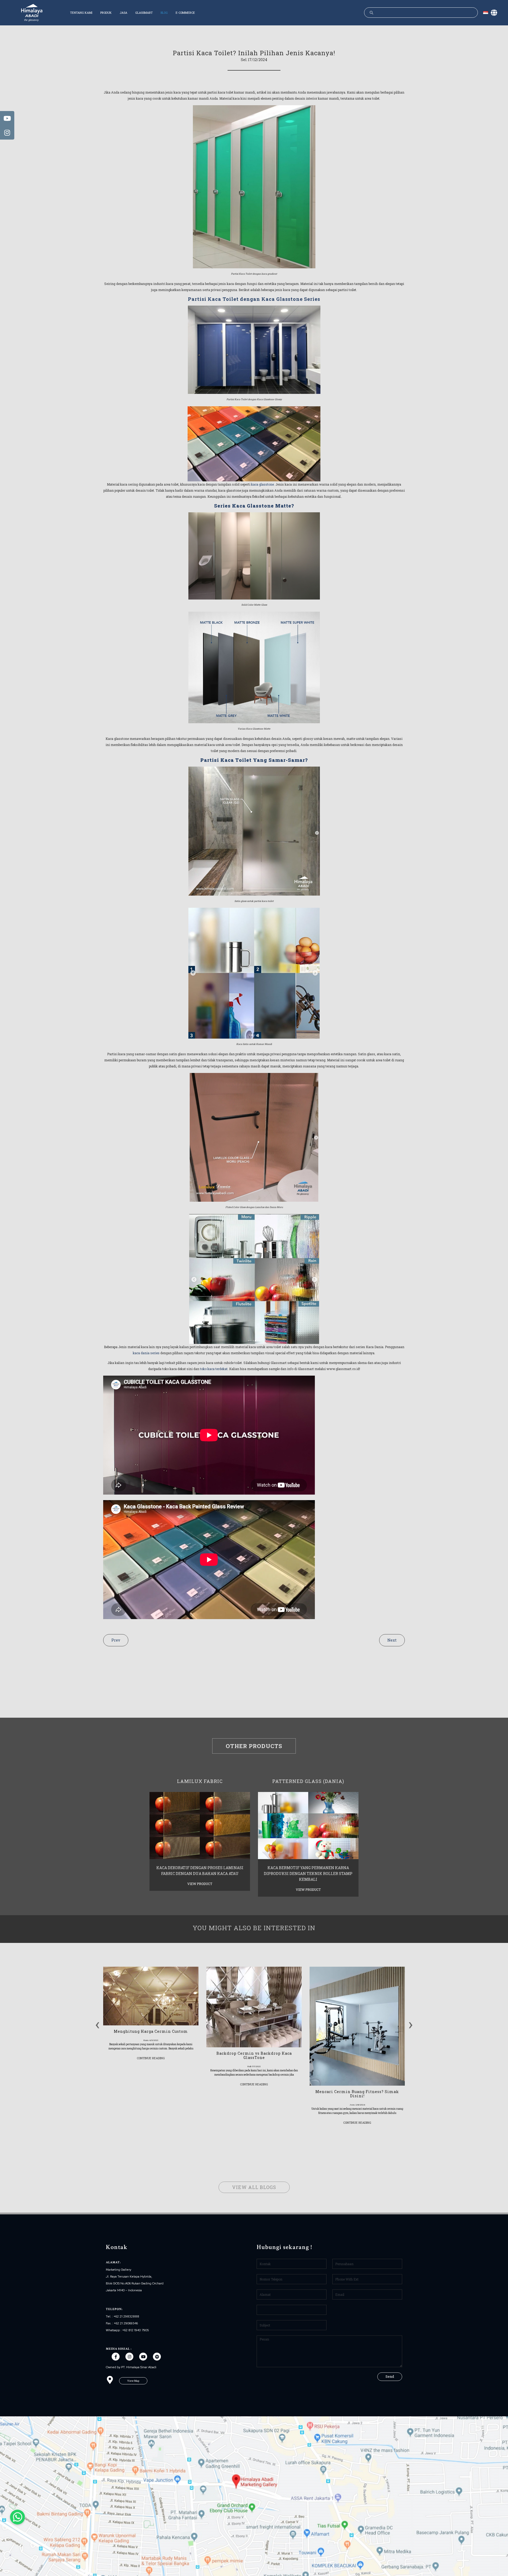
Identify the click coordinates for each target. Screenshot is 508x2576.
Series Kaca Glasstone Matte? (254, 506)
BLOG (164, 13)
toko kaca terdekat (214, 1369)
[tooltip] (7, 118)
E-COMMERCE (185, 13)
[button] (133, 2381)
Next (392, 1640)
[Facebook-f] (116, 2357)
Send (390, 2376)
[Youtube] (143, 2357)
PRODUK (106, 13)
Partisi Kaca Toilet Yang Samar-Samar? (254, 760)
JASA (123, 13)
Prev (116, 1640)
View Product (200, 1884)
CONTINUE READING (151, 2058)
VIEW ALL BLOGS (254, 2187)
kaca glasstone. (263, 484)
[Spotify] (157, 2357)
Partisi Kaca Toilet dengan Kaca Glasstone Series (254, 299)
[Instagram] (129, 2357)
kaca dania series (146, 1353)
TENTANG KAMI (81, 13)
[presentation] (97, 2023)
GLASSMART (144, 13)
